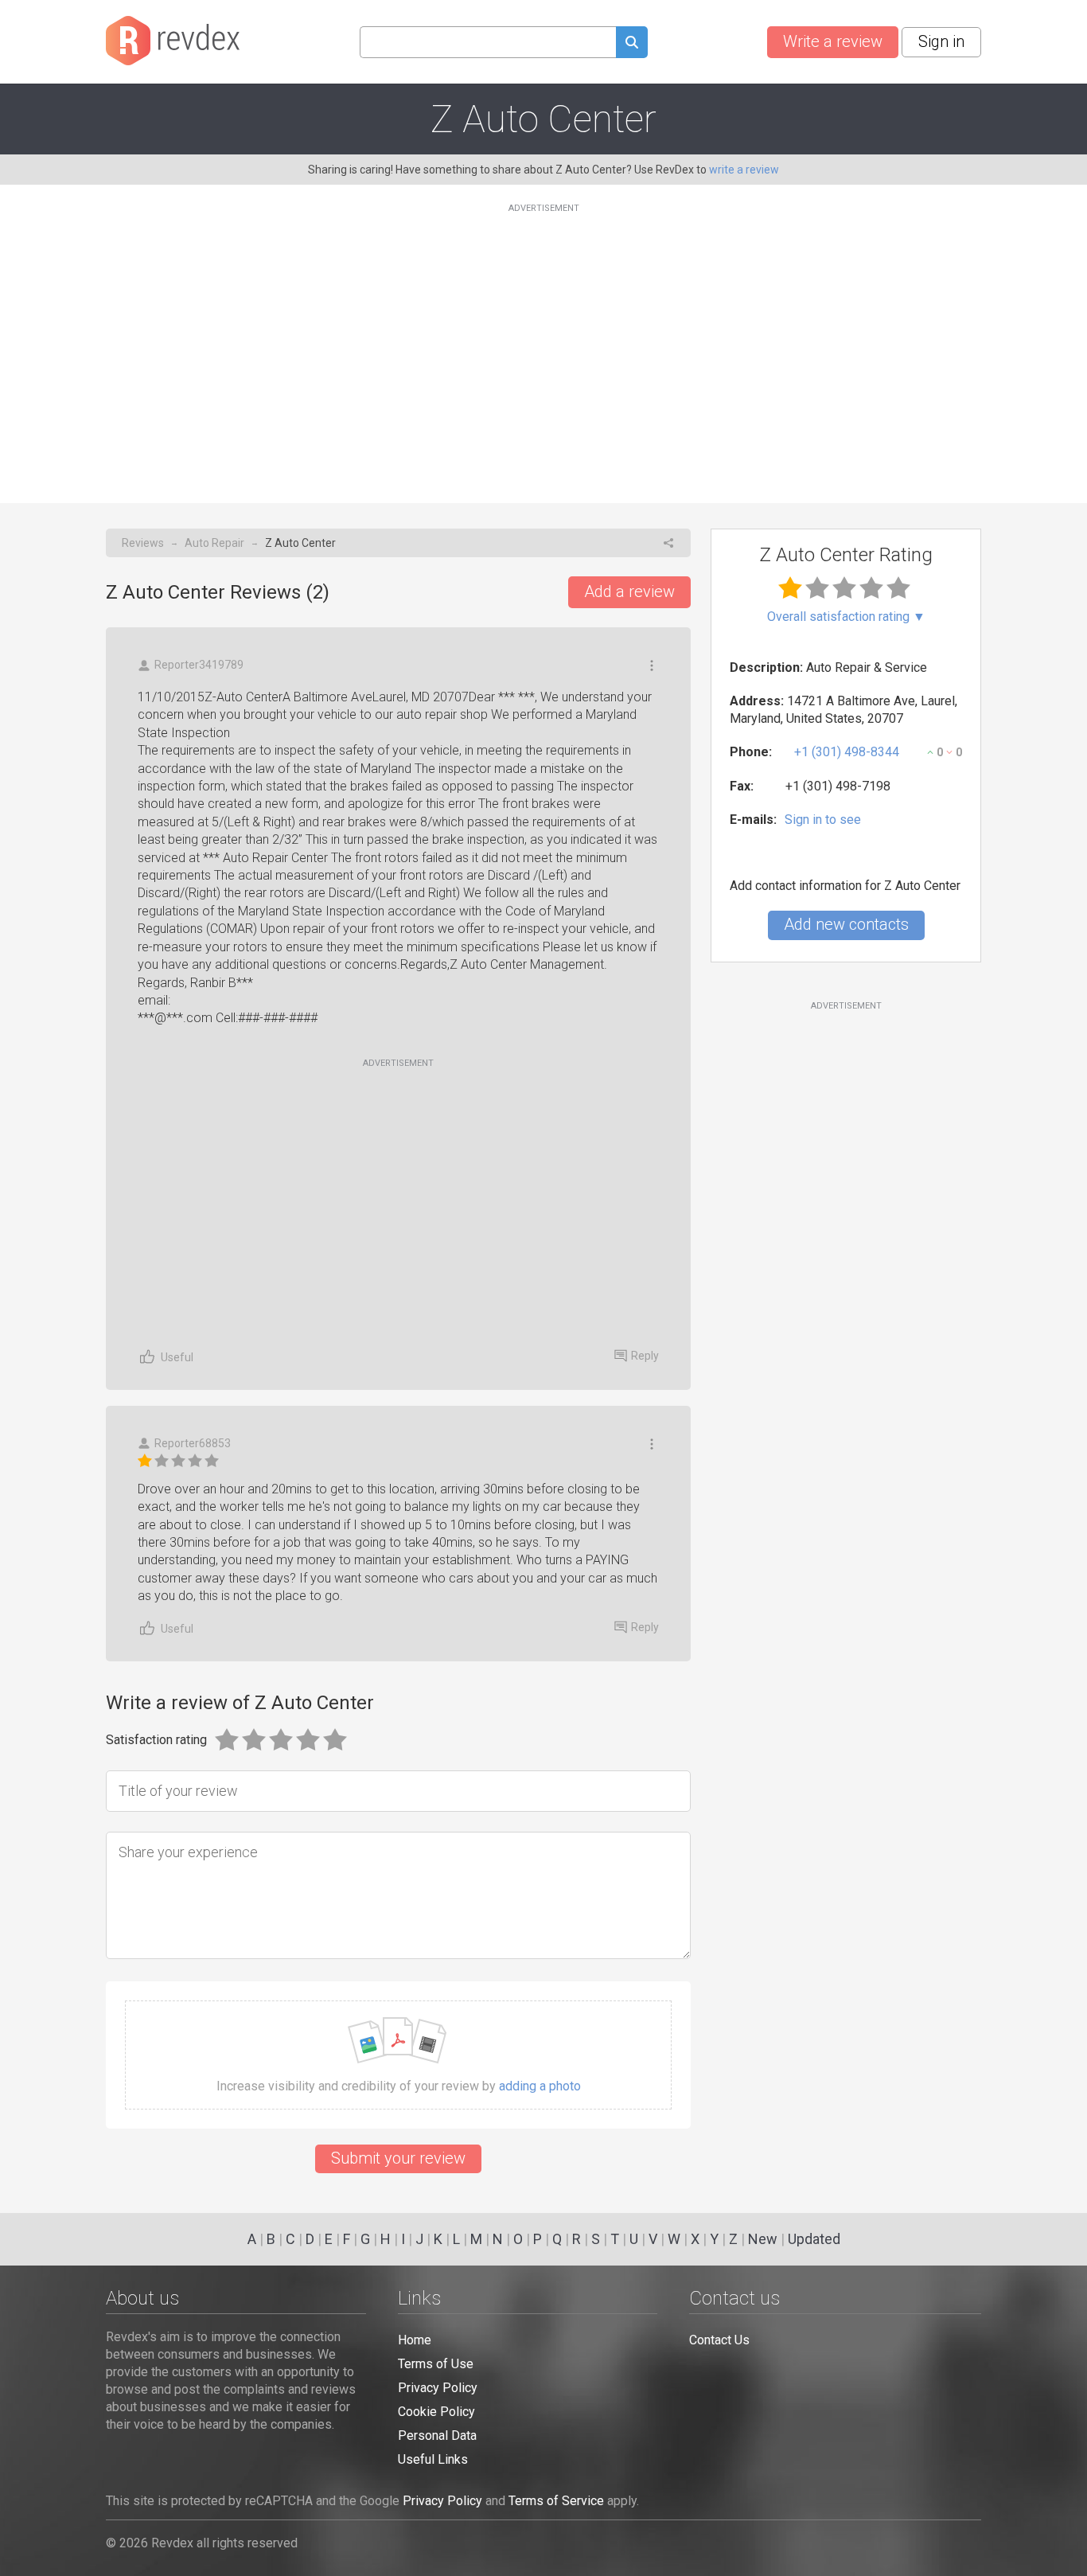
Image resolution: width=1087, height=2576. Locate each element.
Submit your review (398, 2158)
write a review (744, 170)
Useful (177, 1357)
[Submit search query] (632, 44)
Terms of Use (436, 2364)
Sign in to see (823, 820)
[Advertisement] (543, 344)
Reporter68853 (193, 1443)
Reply (645, 1356)
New (763, 2239)
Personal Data (437, 2435)
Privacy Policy (438, 2388)
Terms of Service (556, 2501)
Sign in (941, 41)
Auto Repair (214, 543)
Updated (814, 2239)
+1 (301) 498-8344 (847, 752)
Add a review (629, 591)
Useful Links (433, 2459)
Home (415, 2340)
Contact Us (719, 2340)
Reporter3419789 (199, 665)
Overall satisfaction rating (846, 617)
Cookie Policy (436, 2412)
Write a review (833, 41)
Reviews (143, 543)
